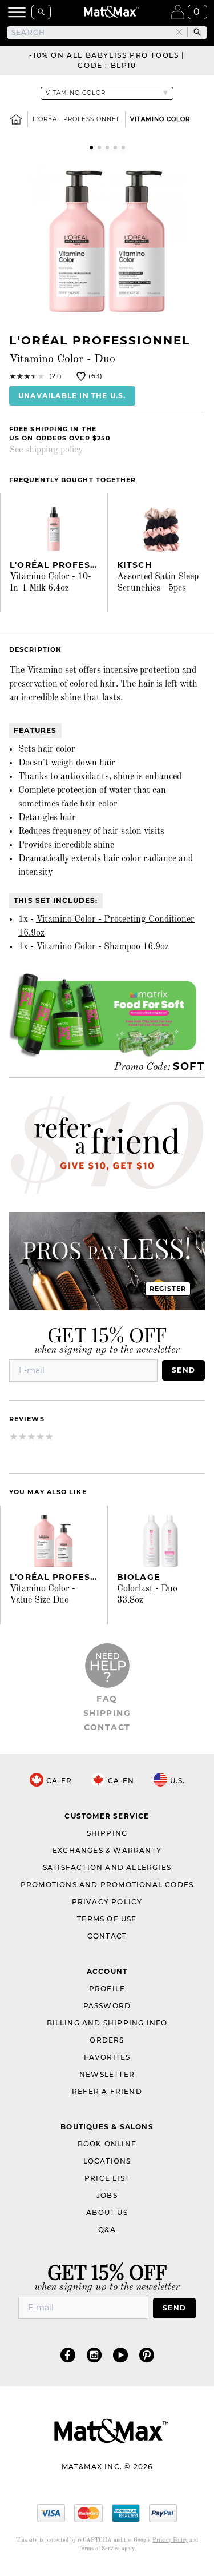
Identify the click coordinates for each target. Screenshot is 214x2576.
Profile (107, 1989)
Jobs (107, 2195)
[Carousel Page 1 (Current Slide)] (91, 147)
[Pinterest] (147, 2355)
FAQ (107, 1699)
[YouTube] (120, 2355)
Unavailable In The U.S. (72, 396)
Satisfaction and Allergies (107, 1867)
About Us (107, 2212)
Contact (107, 1727)
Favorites (107, 2057)
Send (183, 1370)
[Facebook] (68, 2355)
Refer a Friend (107, 2091)
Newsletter (107, 2074)
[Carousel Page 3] (107, 147)
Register (168, 1289)
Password (107, 2006)
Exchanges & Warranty (107, 1850)
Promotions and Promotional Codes (107, 1885)
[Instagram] (94, 2355)
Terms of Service (99, 2549)
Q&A (107, 2230)
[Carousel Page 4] (115, 147)
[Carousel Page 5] (123, 147)
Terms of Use (107, 1919)
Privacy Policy (107, 1902)
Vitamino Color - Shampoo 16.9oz (102, 947)
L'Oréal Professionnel (76, 119)
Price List (107, 2178)
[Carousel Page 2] (99, 147)
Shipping (107, 1713)
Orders (107, 2040)
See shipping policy (46, 450)
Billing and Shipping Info (107, 2023)
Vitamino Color (160, 119)
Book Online (107, 2144)
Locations (107, 2161)
